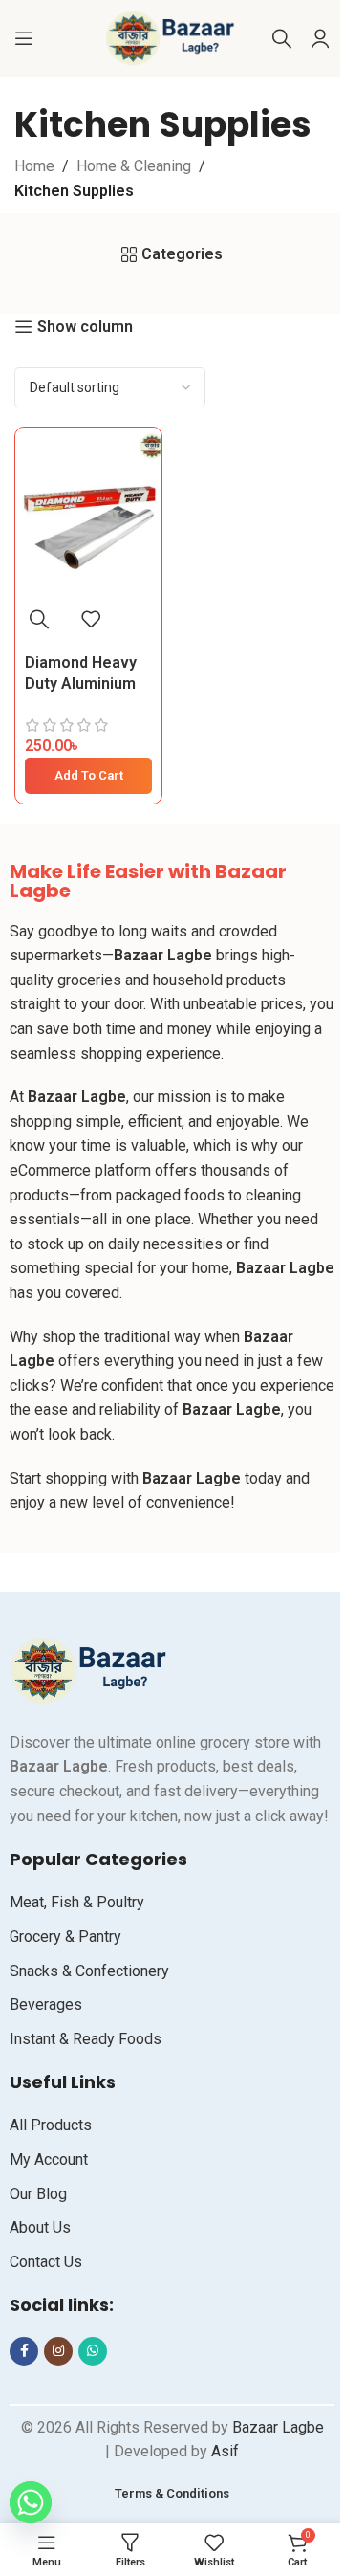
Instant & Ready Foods (86, 2039)
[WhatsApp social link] (93, 2351)
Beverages (46, 2004)
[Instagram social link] (58, 2351)
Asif (225, 2451)
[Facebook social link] (24, 2351)
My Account (49, 2159)
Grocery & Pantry (65, 1937)
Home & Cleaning (134, 166)
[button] (88, 776)
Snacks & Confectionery (89, 1971)
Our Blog (38, 2194)
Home (34, 166)
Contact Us (46, 2262)
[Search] (282, 38)
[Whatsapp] (29, 2502)
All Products (51, 2125)
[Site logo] (172, 37)
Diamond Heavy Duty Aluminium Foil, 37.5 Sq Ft (81, 684)
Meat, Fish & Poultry (77, 1902)
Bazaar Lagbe (276, 2427)
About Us (40, 2227)
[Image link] (91, 1670)
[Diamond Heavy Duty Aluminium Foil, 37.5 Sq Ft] (88, 511)
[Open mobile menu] (24, 38)
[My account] (320, 38)
